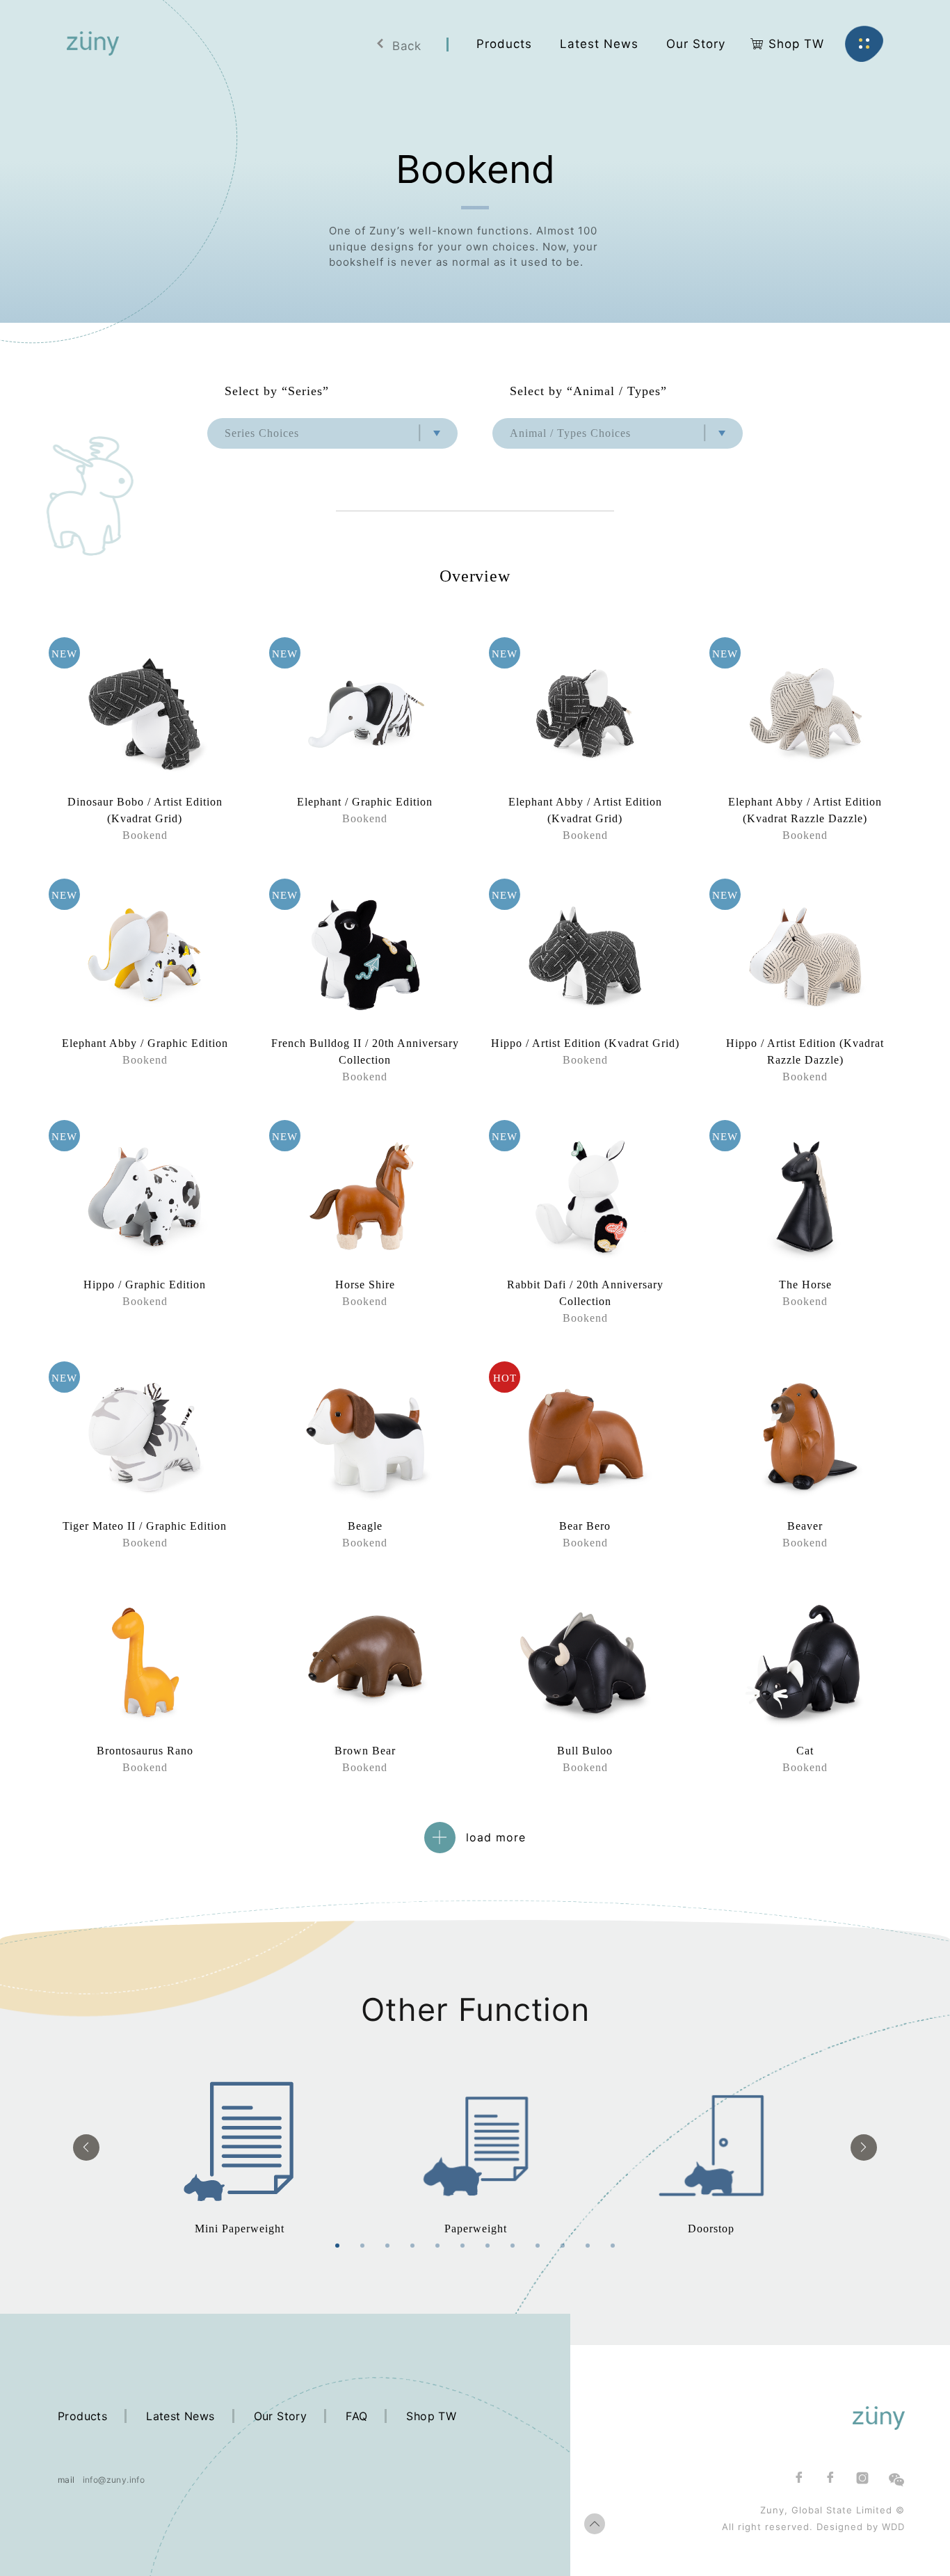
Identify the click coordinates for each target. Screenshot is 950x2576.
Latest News (180, 2416)
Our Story (281, 2416)
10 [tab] (563, 2246)
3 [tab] (387, 2246)
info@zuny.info (114, 2480)
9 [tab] (538, 2246)
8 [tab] (513, 2246)
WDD (893, 2527)
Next (864, 2147)
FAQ (356, 2416)
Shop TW (431, 2416)
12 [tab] (613, 2246)
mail (66, 2480)
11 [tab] (588, 2246)
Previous (86, 2147)
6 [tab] (462, 2246)
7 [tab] (488, 2246)
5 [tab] (437, 2246)
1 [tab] (337, 2246)
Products (82, 2416)
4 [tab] (412, 2246)
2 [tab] (362, 2246)
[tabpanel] (240, 2147)
